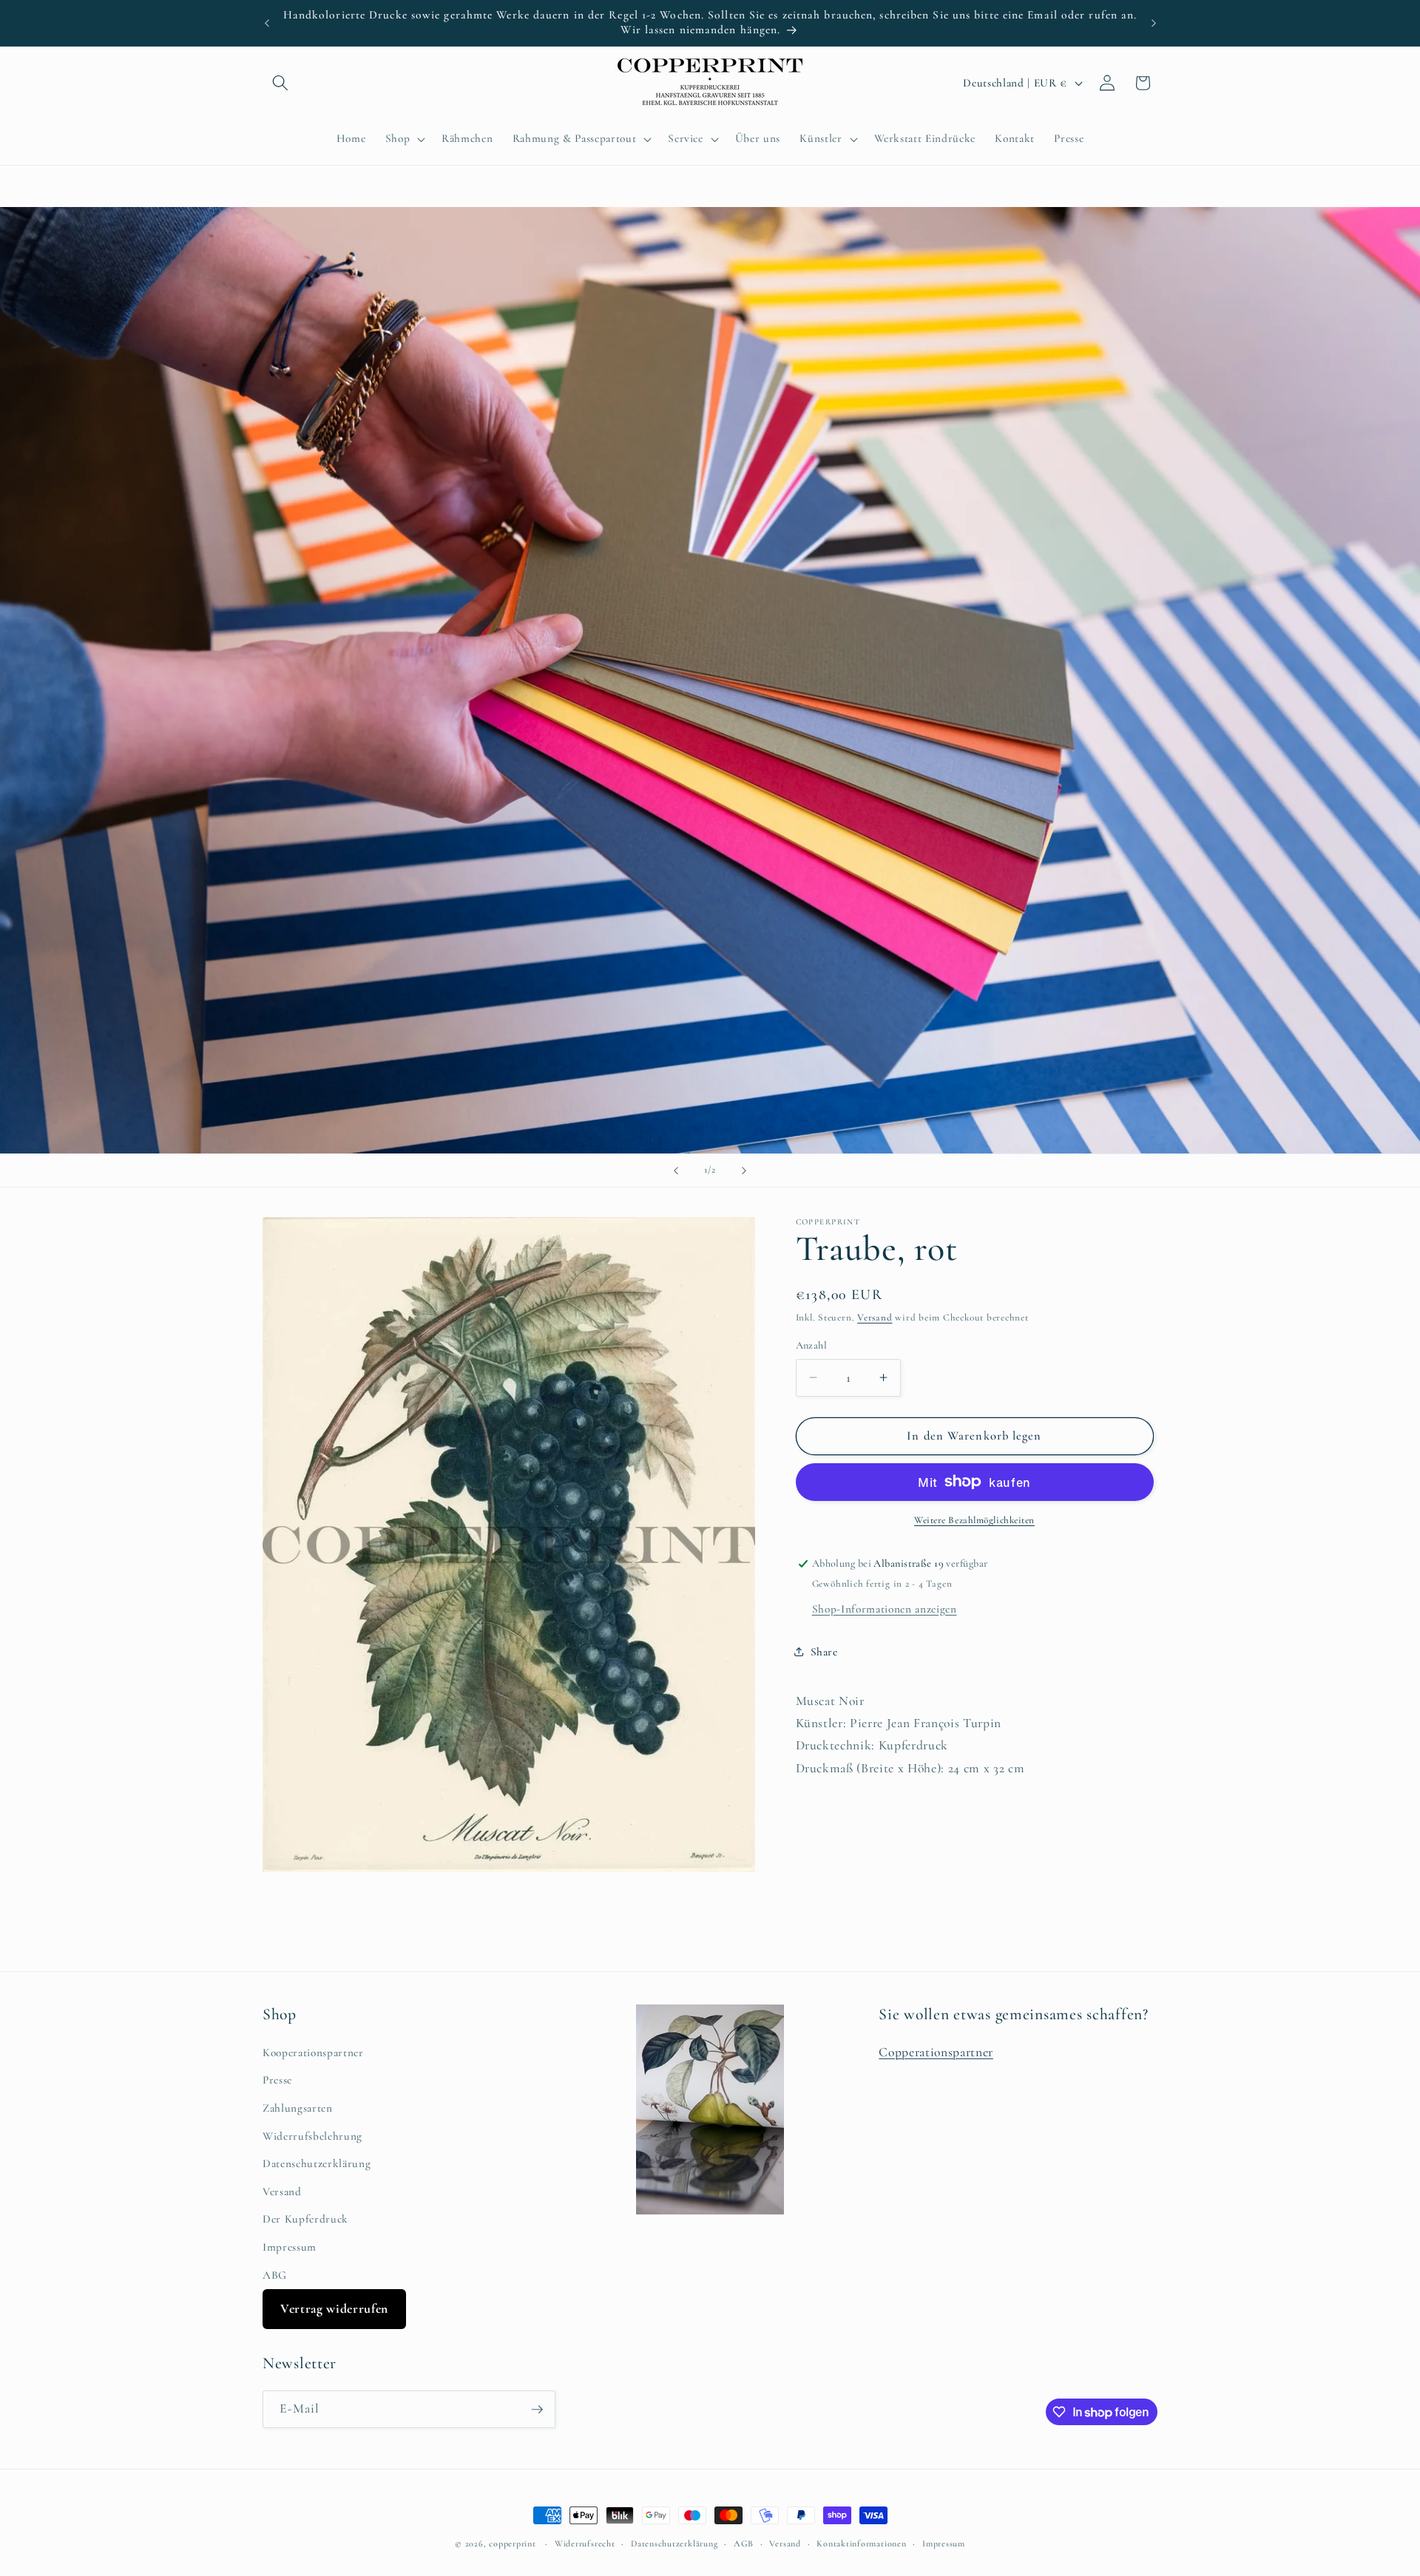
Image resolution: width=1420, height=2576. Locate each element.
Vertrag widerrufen (334, 2309)
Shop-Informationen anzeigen (885, 1609)
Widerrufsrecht (585, 2543)
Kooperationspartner (313, 2053)
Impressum (290, 2247)
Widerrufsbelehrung (312, 2136)
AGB (744, 2543)
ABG (275, 2275)
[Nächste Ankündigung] (1154, 23)
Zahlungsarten (298, 2108)
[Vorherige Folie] (676, 1170)
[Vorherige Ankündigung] (267, 23)
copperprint (512, 2543)
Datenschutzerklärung (317, 2163)
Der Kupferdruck (305, 2220)
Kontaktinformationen (861, 2543)
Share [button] (824, 1652)
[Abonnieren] (537, 2410)
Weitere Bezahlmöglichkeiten (974, 1520)
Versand (875, 1318)
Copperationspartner (936, 2052)
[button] (280, 83)
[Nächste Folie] (744, 1170)
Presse (277, 2081)
